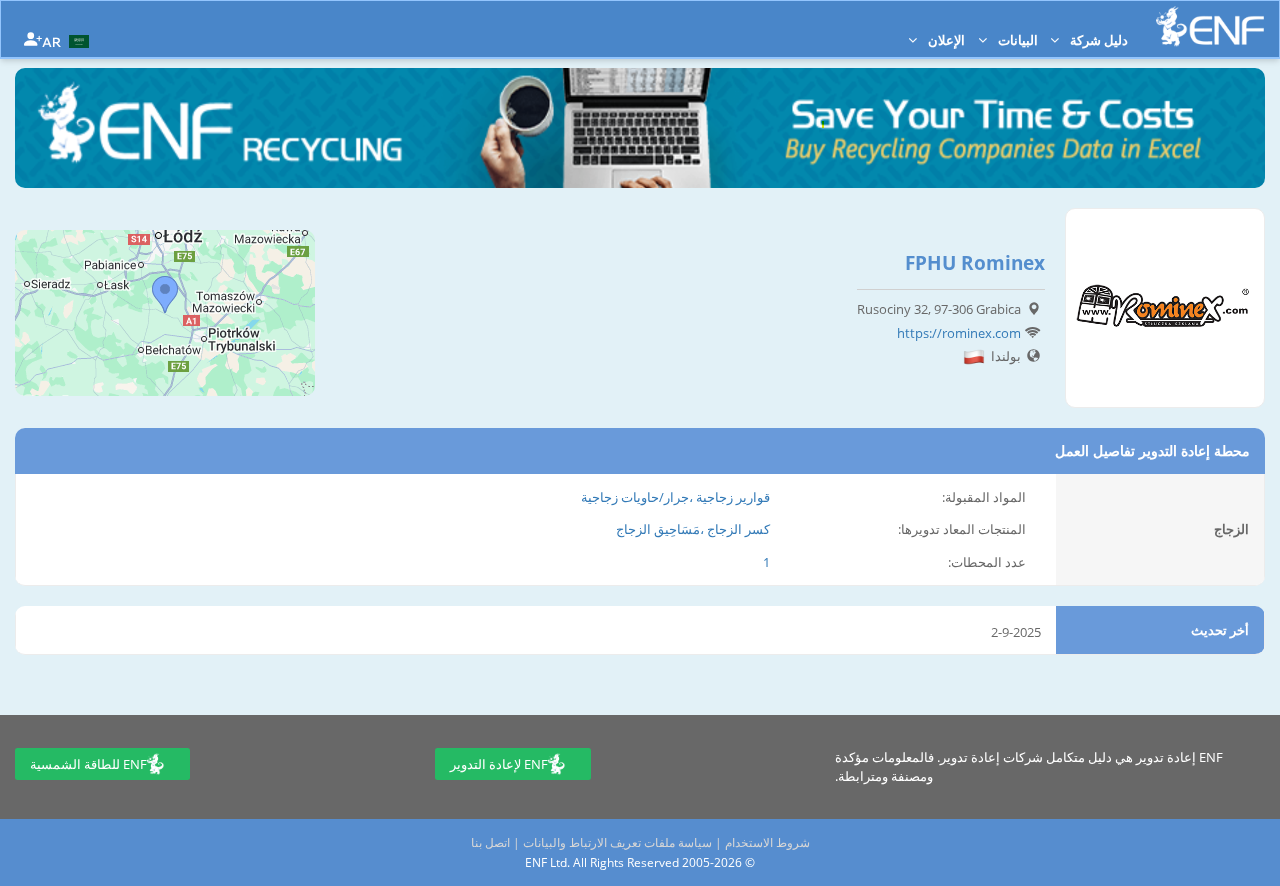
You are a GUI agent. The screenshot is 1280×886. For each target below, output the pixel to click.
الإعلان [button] (945, 40)
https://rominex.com (959, 333)
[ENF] (1210, 26)
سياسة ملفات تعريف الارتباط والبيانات (617, 842)
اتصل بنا (490, 842)
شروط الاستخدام (767, 842)
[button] (68, 40)
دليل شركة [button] (1097, 40)
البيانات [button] (1016, 40)
